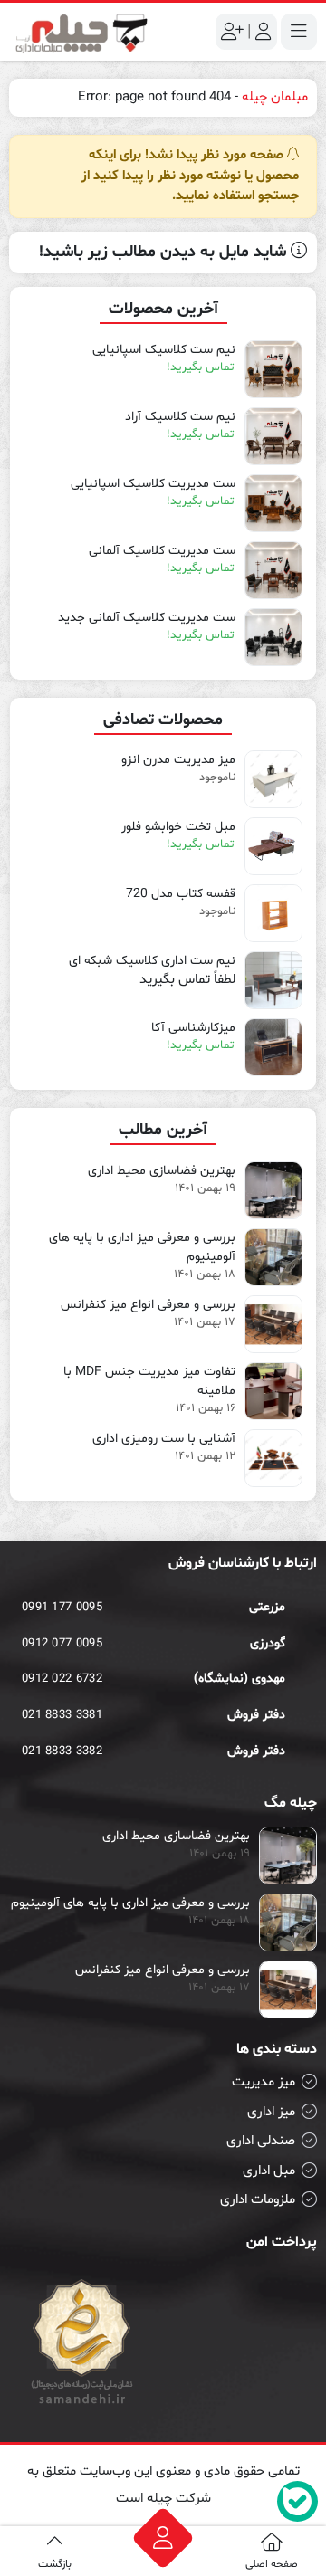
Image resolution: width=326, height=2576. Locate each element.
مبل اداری (269, 2171)
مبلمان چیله (275, 97)
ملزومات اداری (258, 2200)
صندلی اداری (261, 2141)
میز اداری (271, 2112)
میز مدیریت (264, 2082)
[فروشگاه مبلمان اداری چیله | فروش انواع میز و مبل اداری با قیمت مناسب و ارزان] (81, 32)
